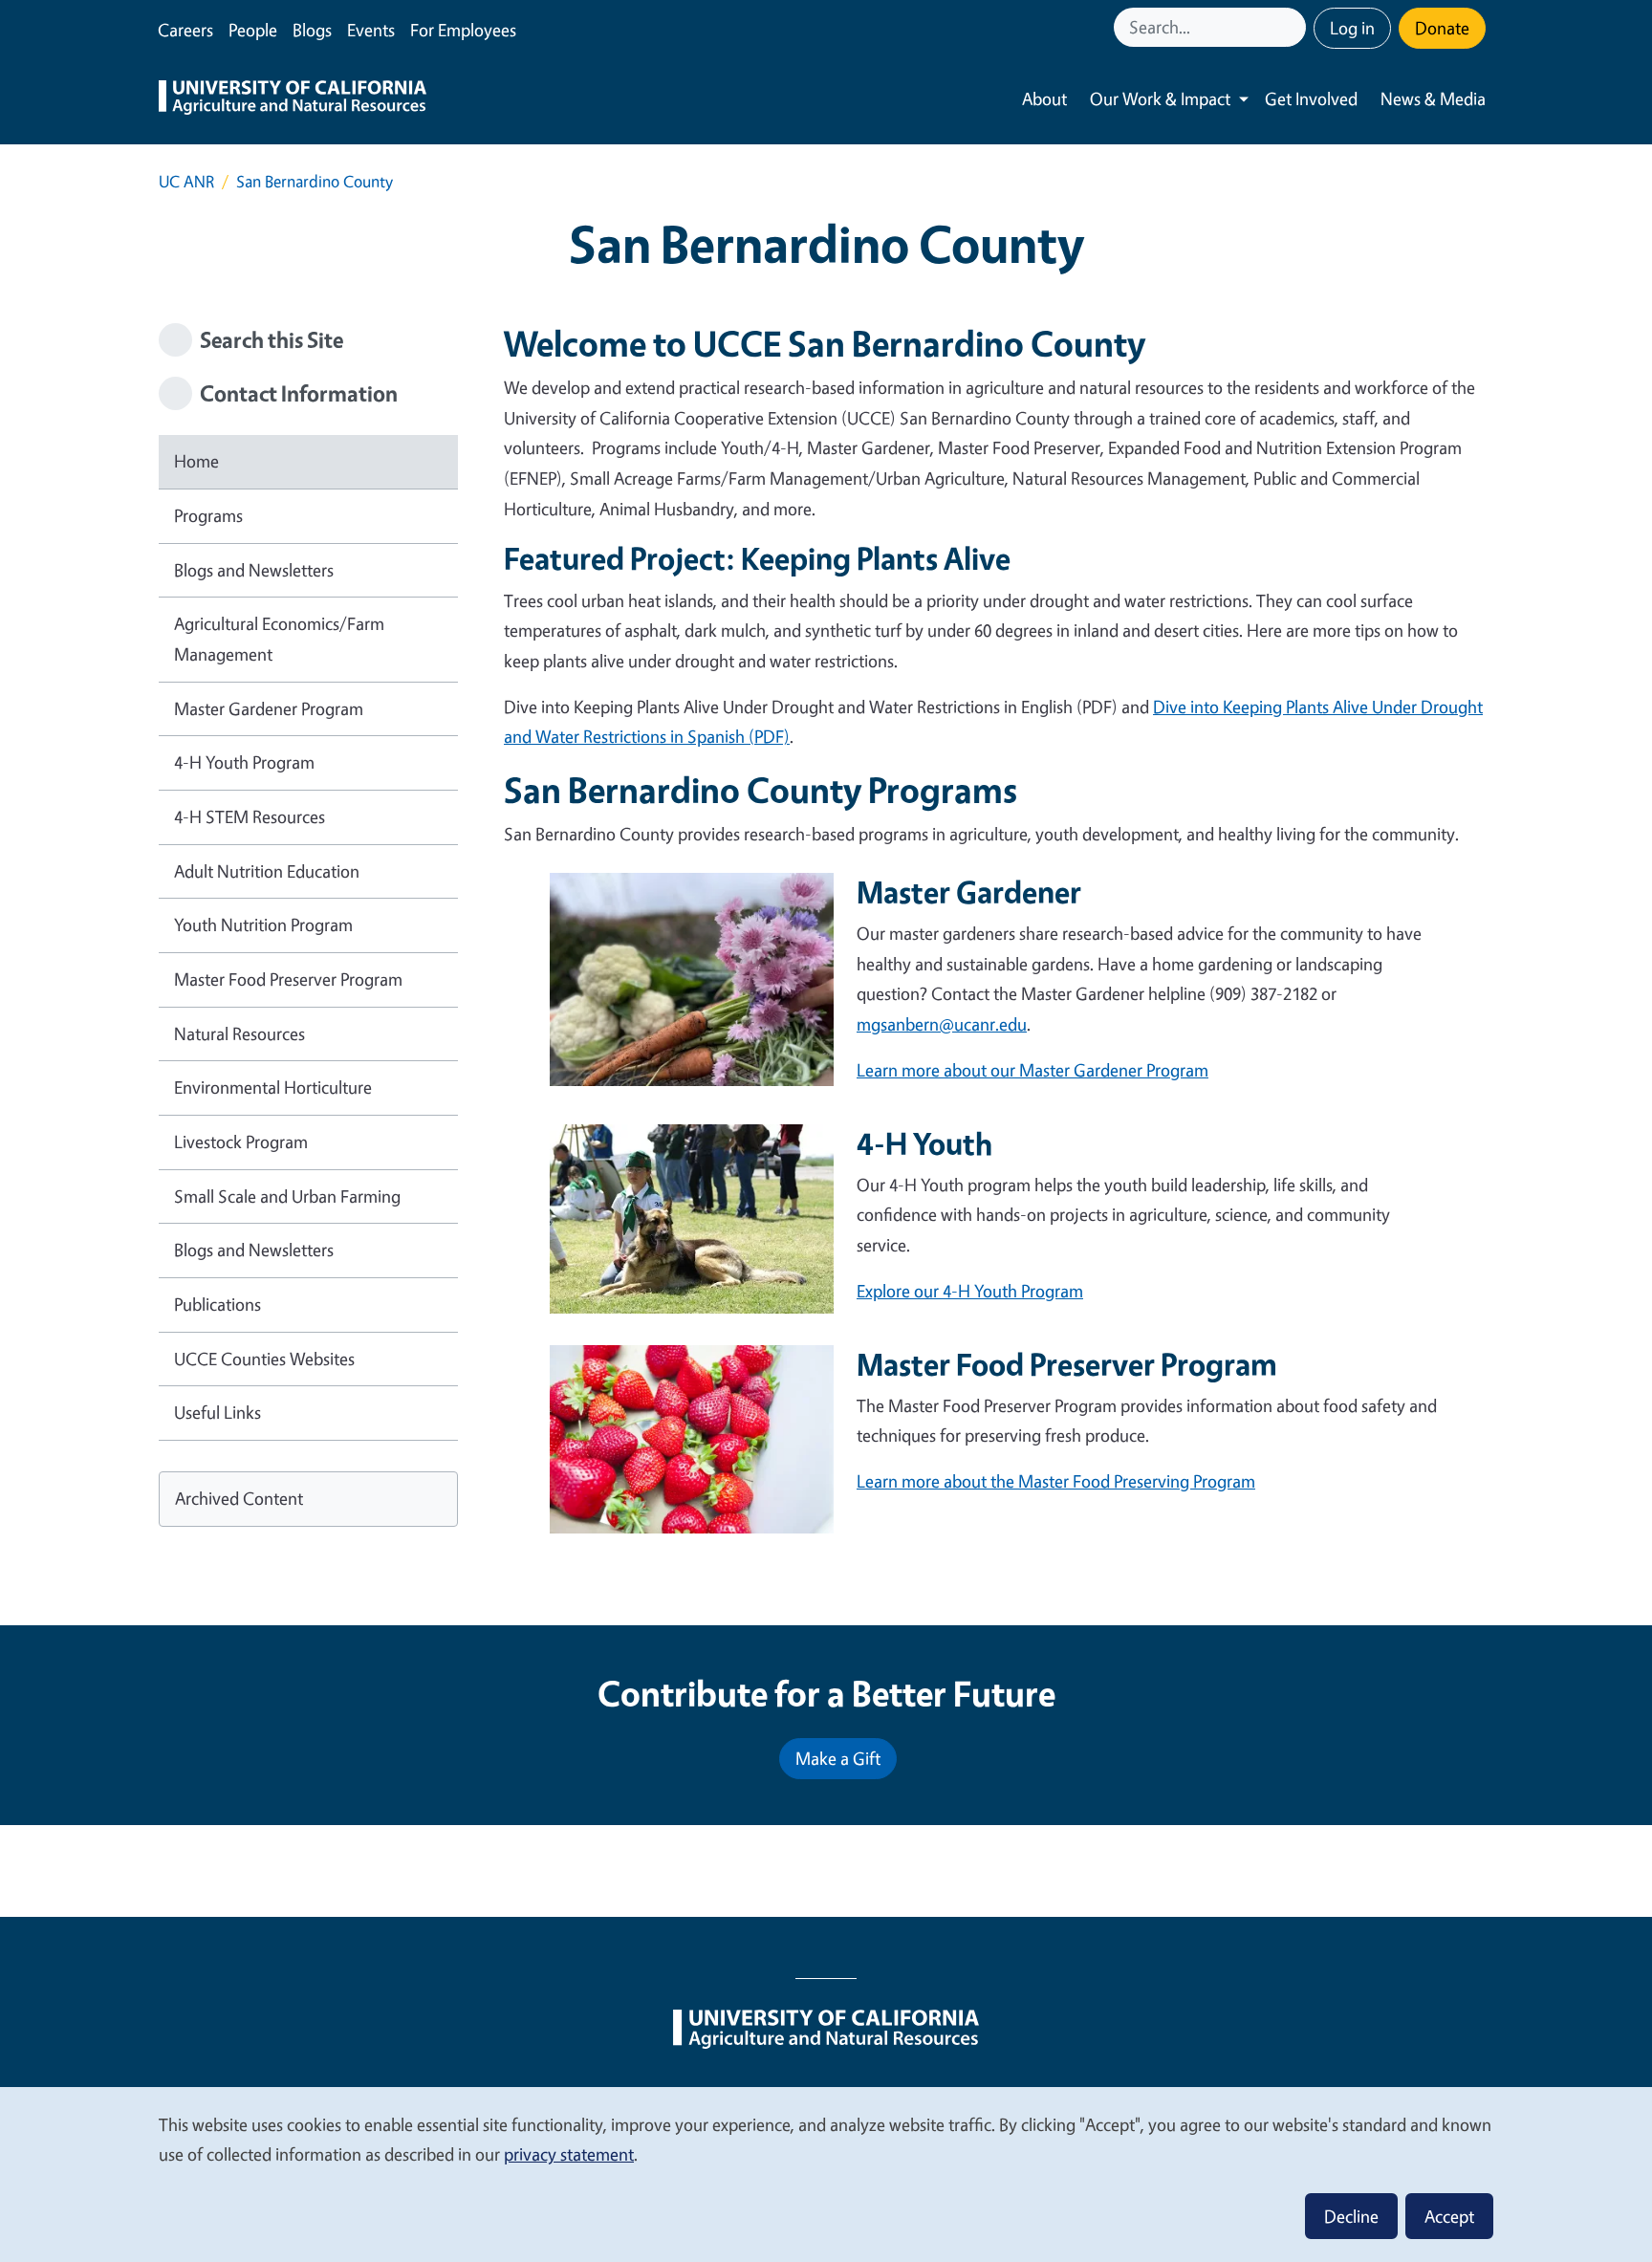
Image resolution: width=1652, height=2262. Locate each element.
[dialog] (826, 2174)
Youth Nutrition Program (263, 924)
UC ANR (186, 181)
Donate (1442, 28)
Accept (1449, 2216)
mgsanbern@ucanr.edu (942, 1024)
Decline (1351, 2216)
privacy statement (569, 2154)
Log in (1352, 28)
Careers (185, 30)
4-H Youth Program (244, 762)
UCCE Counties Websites (264, 1359)
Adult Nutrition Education (267, 871)
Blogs (312, 30)
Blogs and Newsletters (254, 570)
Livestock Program (241, 1142)
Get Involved (1311, 98)
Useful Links (217, 1412)
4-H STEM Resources (250, 816)
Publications (217, 1304)
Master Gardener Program (269, 708)
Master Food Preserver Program (288, 979)
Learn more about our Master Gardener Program (1032, 1070)
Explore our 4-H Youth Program (970, 1291)
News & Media (1433, 98)
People (253, 30)
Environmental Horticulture (273, 1087)
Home (196, 461)
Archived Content (239, 1498)
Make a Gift (838, 1758)
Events (371, 30)
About (1044, 98)
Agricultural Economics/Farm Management (279, 639)
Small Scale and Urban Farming (287, 1196)
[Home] (293, 99)
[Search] (1293, 27)
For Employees (463, 30)
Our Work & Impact (1160, 98)
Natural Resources (239, 1033)
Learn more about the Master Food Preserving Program (1056, 1481)
